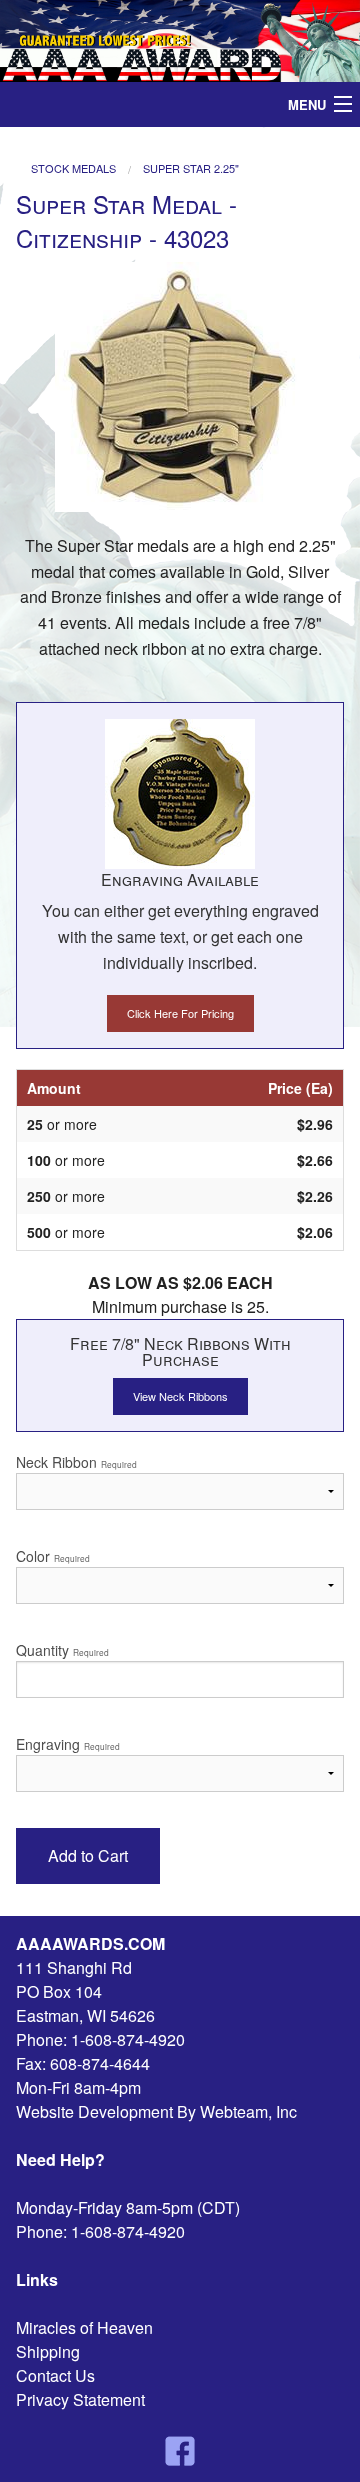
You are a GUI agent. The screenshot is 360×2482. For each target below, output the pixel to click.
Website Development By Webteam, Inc (156, 2111)
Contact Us (55, 2375)
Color (53, 1556)
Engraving (68, 1744)
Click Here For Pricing (180, 1013)
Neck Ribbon (76, 1462)
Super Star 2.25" (191, 168)
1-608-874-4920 (128, 2039)
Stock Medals (73, 168)
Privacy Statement (80, 2399)
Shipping (48, 2351)
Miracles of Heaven (84, 2327)
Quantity (62, 1650)
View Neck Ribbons (180, 1396)
